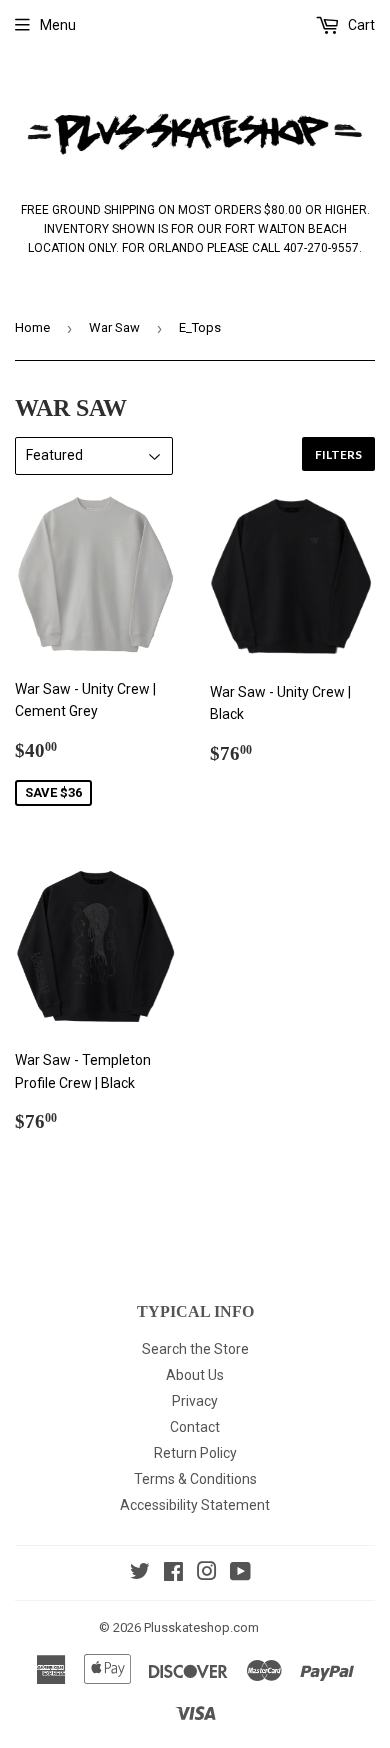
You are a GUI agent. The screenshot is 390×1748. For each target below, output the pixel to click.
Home (32, 327)
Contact (195, 1427)
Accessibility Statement (195, 1505)
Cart (360, 25)
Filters (338, 454)
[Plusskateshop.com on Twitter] (140, 1574)
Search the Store (195, 1349)
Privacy (195, 1401)
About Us (195, 1375)
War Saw (114, 327)
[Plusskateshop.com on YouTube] (240, 1574)
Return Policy (195, 1453)
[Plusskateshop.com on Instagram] (207, 1574)
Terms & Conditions (195, 1479)
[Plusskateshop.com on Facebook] (173, 1574)
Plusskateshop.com (201, 1627)
